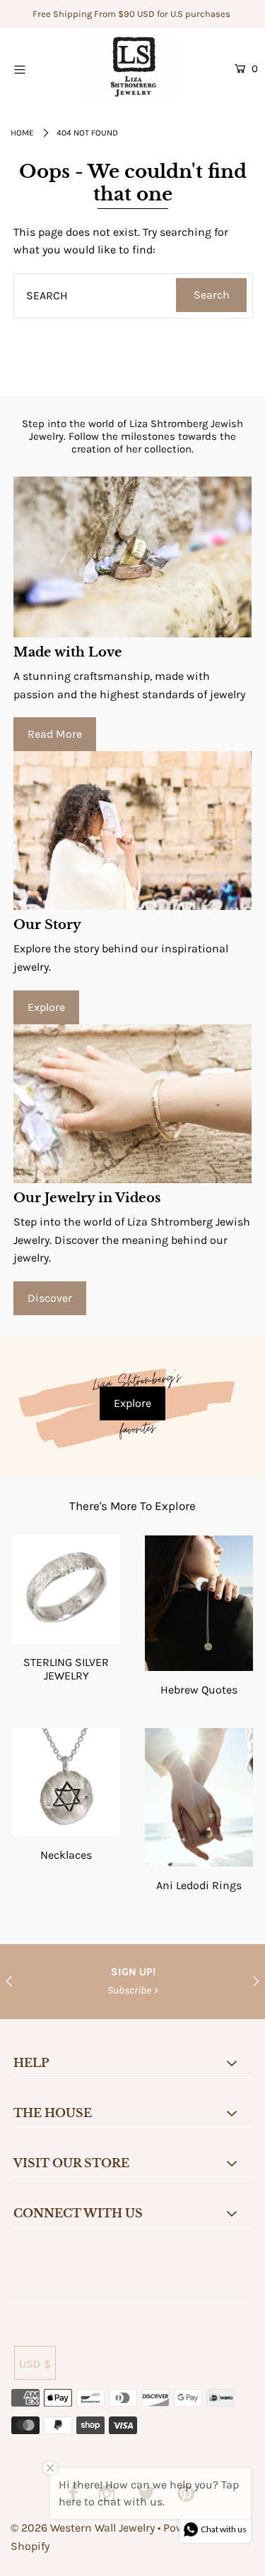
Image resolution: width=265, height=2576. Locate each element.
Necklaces (66, 1855)
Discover (50, 1298)
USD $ (35, 2364)
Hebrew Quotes (199, 1690)
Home (22, 133)
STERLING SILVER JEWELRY (66, 1669)
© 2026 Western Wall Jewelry (84, 2528)
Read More (55, 734)
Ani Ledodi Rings (199, 1885)
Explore (46, 1007)
